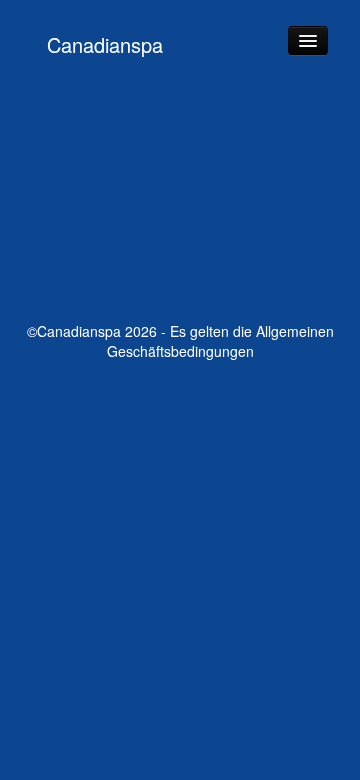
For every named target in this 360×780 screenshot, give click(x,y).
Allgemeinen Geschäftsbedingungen (220, 341)
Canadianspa (105, 44)
